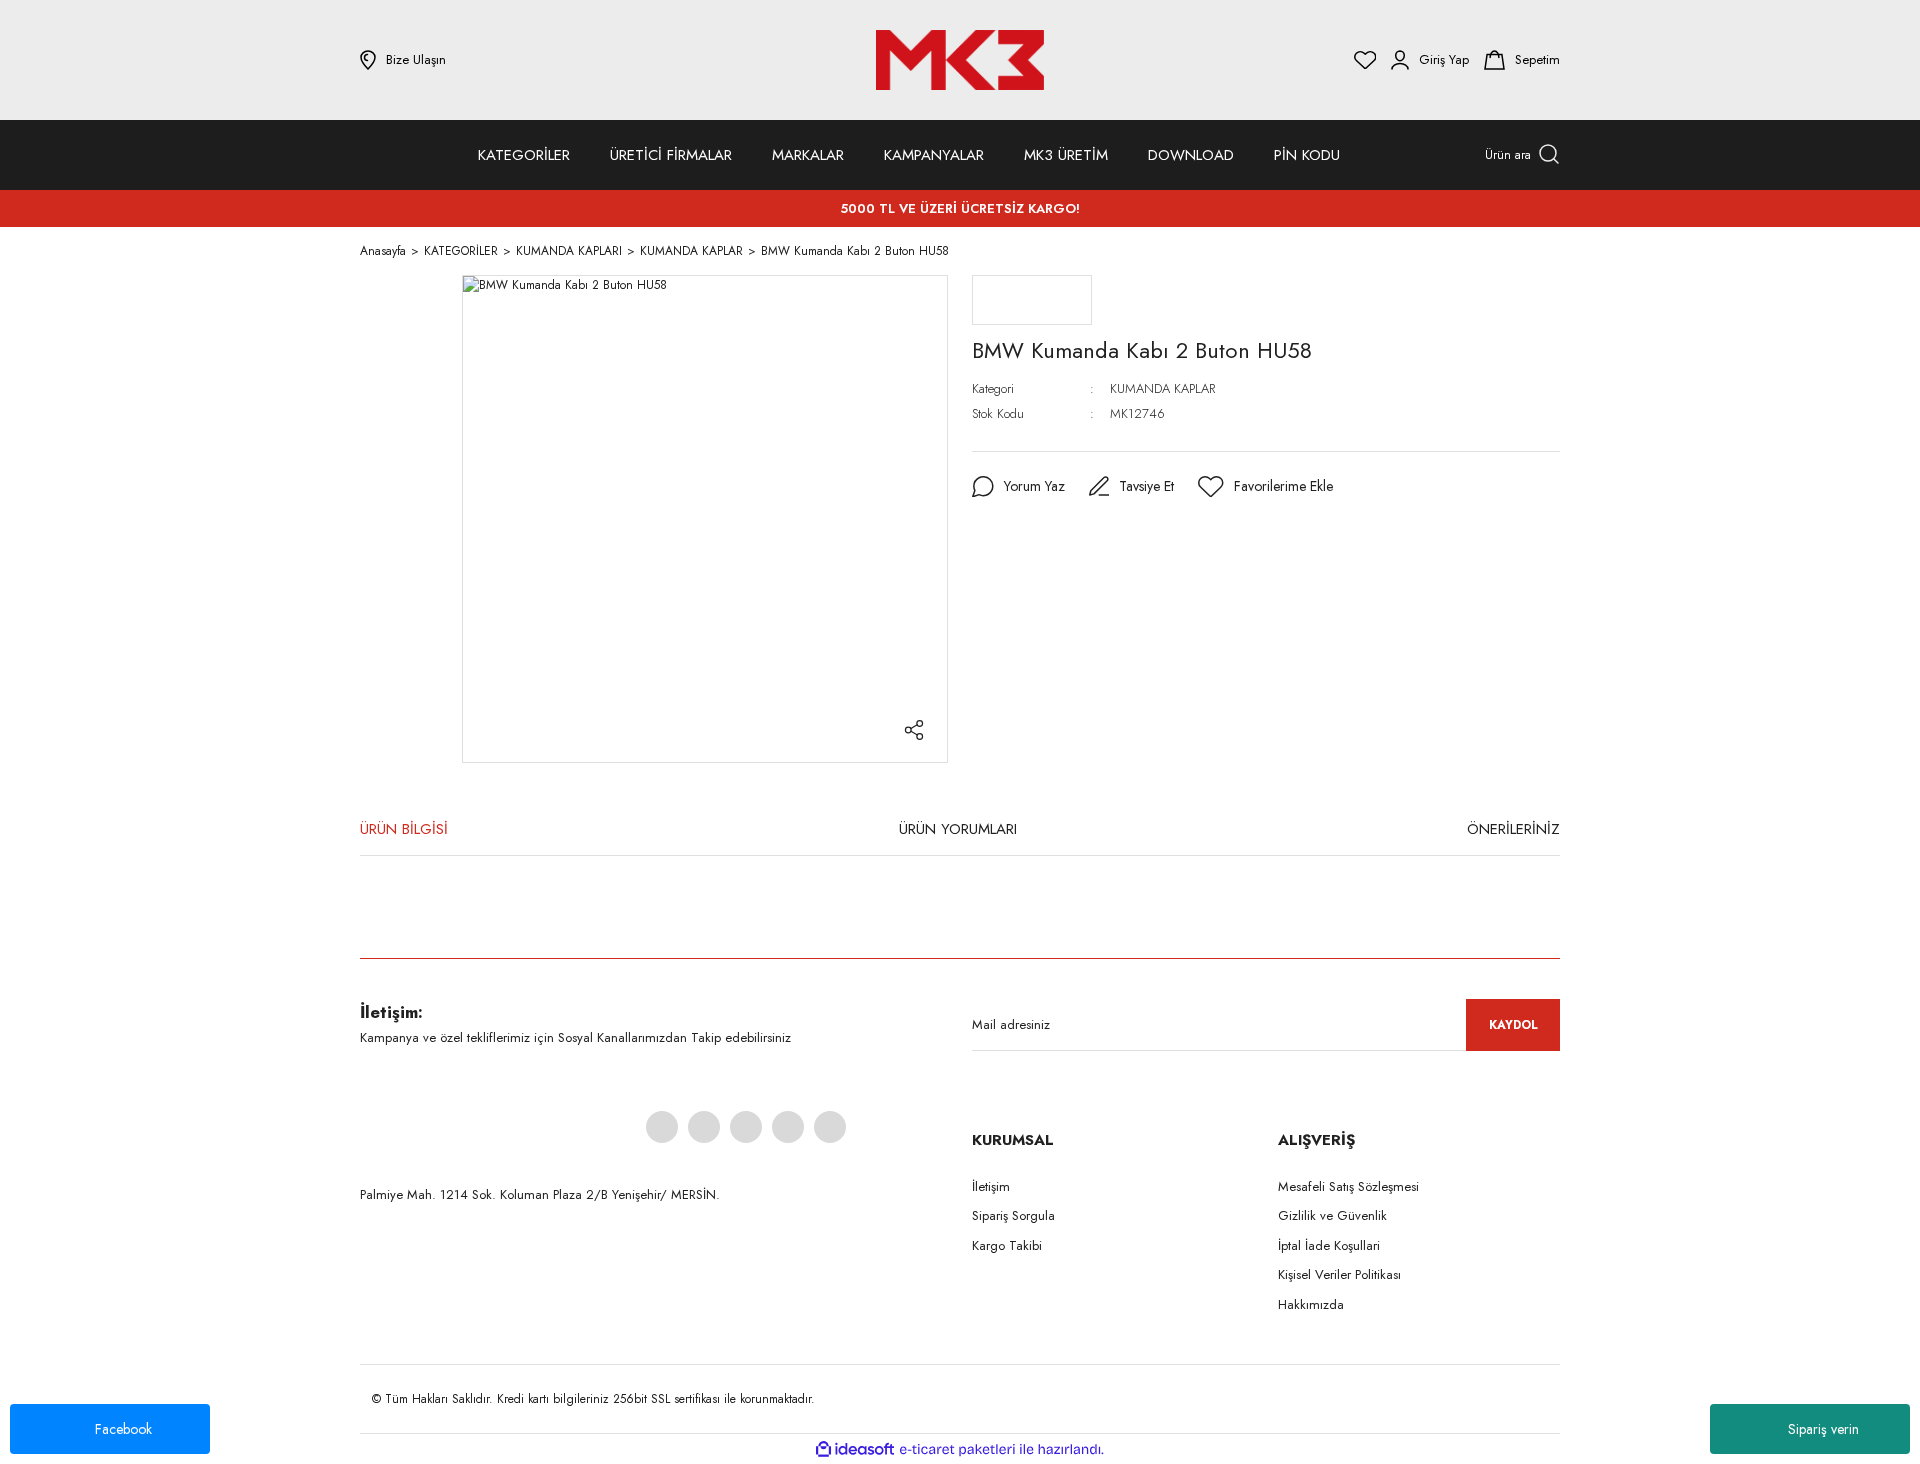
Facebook (123, 1429)
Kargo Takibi (1007, 1245)
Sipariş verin (1823, 1429)
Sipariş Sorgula (1013, 1215)
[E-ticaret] (957, 1449)
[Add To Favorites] (1265, 487)
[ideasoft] (855, 1449)
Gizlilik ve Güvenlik (1332, 1215)
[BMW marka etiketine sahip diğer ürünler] (1032, 300)
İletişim (991, 1186)
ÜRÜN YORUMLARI (958, 829)
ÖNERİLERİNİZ (1513, 829)
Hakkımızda (1311, 1304)
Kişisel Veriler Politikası (1339, 1274)
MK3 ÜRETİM (1066, 155)
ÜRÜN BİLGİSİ (404, 829)
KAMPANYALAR (934, 155)
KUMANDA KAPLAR (1162, 388)
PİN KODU (1307, 155)
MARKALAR (808, 155)
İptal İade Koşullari (1329, 1245)
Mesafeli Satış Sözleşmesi (1348, 1186)
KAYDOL (1513, 1025)
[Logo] (960, 60)
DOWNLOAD (1191, 155)
